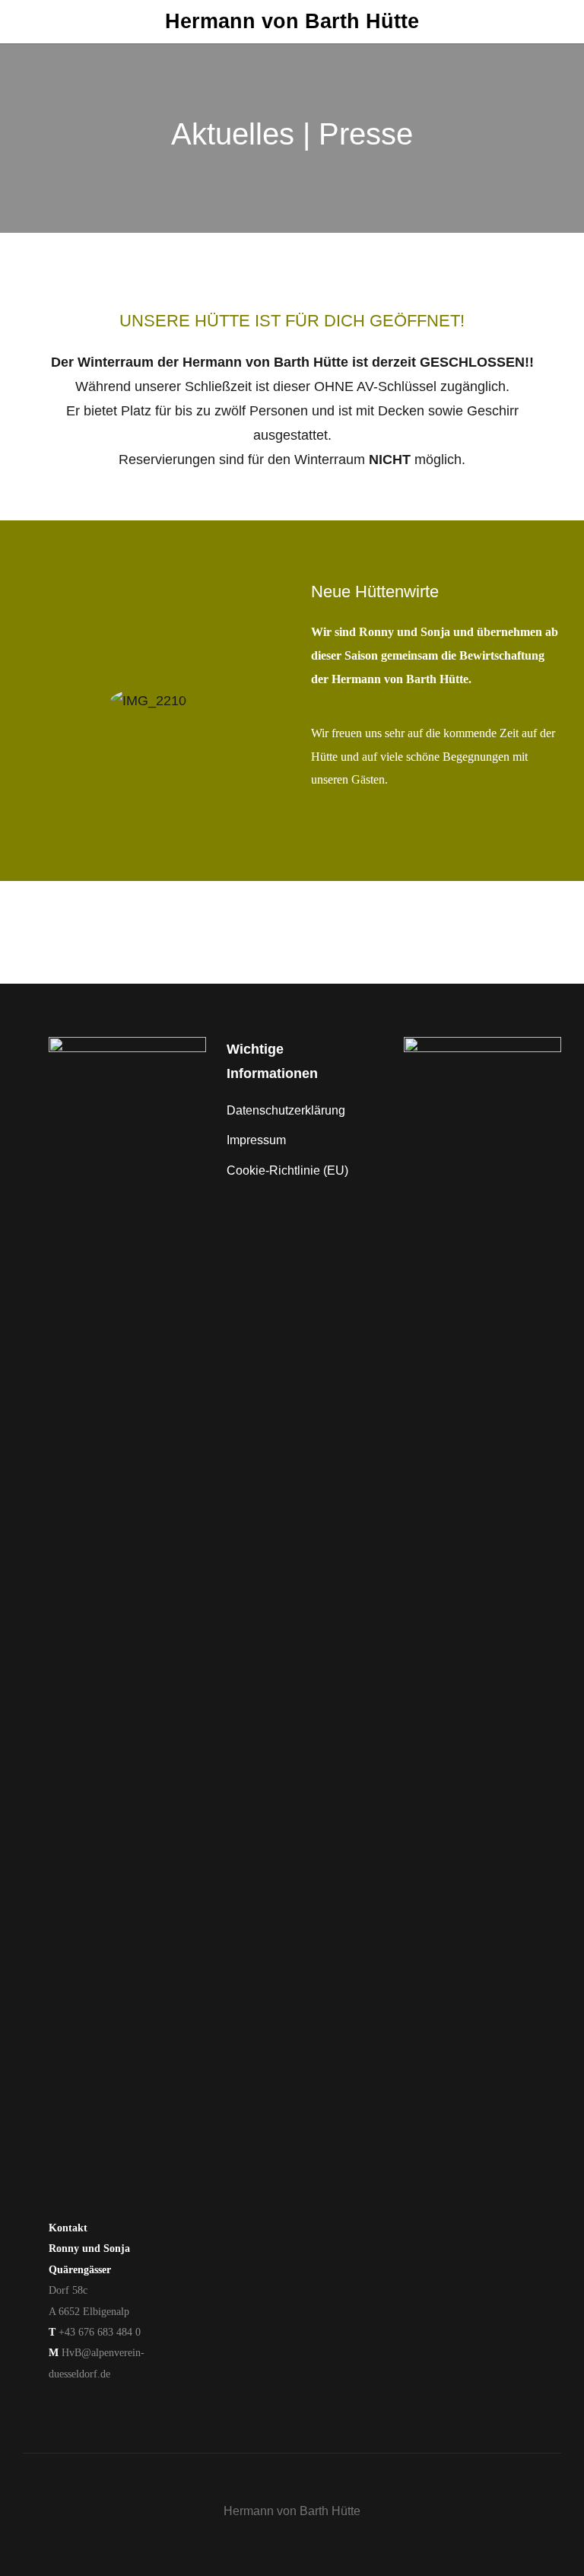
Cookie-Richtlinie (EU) (287, 1170)
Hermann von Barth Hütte (292, 21)
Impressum (256, 1140)
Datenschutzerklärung (286, 1110)
